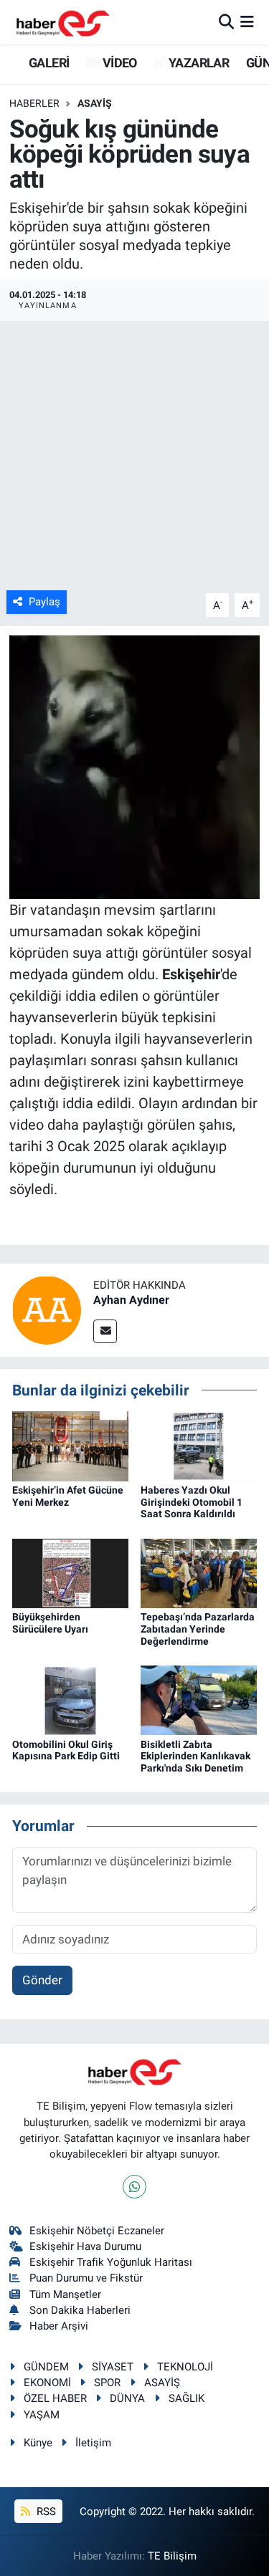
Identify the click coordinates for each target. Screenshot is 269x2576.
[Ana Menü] (247, 21)
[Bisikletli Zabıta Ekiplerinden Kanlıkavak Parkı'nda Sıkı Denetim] (199, 1699)
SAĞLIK (187, 2398)
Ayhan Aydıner (131, 1300)
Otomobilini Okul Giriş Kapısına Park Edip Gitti (66, 1750)
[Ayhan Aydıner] (47, 1309)
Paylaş (44, 602)
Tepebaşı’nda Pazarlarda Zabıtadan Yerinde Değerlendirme (198, 1629)
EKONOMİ (47, 2383)
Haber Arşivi (59, 2326)
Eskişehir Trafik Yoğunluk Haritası (111, 2262)
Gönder (42, 1980)
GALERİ (48, 63)
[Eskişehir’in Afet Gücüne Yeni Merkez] (70, 1445)
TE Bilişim (172, 2556)
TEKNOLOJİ (185, 2367)
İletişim (93, 2443)
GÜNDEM (46, 2367)
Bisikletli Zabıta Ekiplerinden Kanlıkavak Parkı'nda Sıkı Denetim (195, 1756)
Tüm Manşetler (65, 2294)
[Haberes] (63, 22)
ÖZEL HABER (55, 2398)
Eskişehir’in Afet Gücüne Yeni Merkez (68, 1496)
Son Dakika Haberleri (80, 2310)
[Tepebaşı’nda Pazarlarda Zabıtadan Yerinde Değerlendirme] (199, 1572)
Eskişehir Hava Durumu (85, 2246)
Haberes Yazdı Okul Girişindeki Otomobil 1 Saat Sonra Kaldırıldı (192, 1502)
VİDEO (118, 63)
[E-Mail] (105, 1331)
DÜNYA (127, 2398)
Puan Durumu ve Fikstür (86, 2278)
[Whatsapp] (134, 2187)
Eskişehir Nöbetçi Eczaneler (97, 2231)
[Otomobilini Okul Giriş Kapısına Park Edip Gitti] (70, 1699)
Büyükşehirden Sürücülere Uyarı (50, 1623)
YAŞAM (42, 2415)
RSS (45, 2512)
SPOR (107, 2383)
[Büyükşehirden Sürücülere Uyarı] (70, 1572)
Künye (38, 2443)
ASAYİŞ (95, 103)
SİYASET (113, 2367)
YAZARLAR (198, 63)
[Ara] (226, 21)
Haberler (34, 103)
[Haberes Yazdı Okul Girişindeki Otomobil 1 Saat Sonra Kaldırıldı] (199, 1445)
